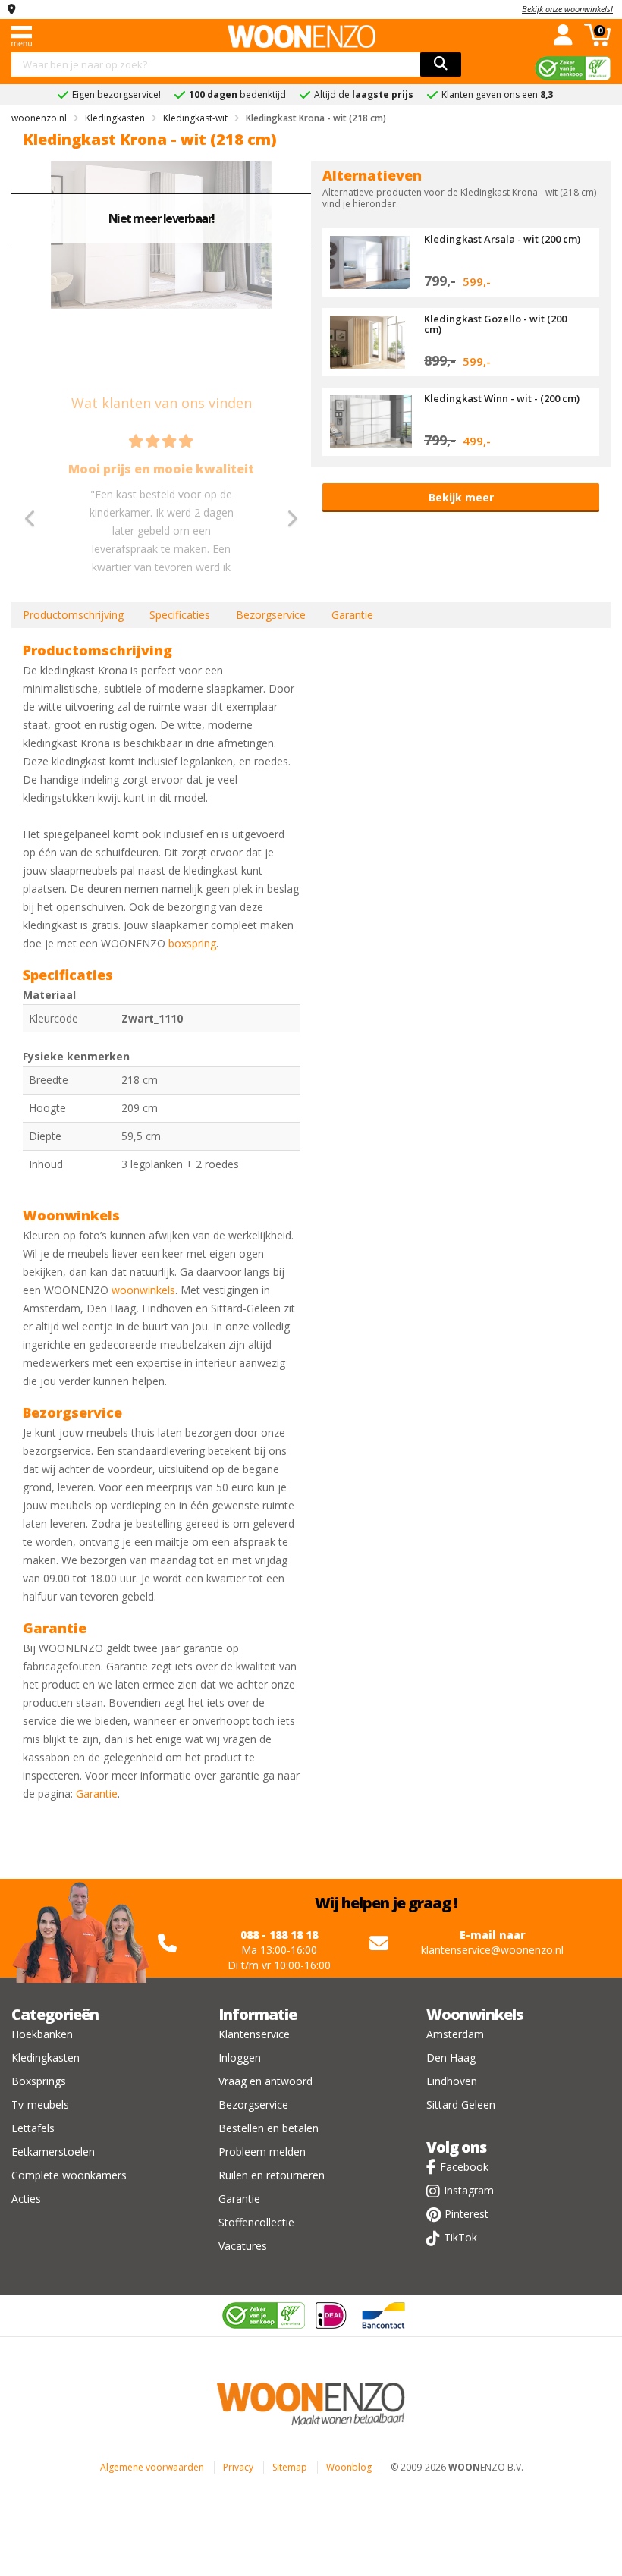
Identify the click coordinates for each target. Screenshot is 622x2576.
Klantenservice (254, 2034)
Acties (26, 2199)
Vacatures (243, 2246)
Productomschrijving (73, 615)
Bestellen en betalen (269, 2128)
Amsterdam (455, 2034)
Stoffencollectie (256, 2222)
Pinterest (466, 2214)
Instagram (469, 2190)
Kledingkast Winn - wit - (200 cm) (502, 398)
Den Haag (451, 2058)
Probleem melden (262, 2152)
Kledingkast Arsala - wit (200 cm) (502, 239)
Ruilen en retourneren (272, 2175)
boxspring (192, 943)
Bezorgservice (271, 615)
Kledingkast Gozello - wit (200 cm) (495, 324)
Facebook (464, 2167)
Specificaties (180, 615)
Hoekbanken (42, 2034)
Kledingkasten (46, 2058)
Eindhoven (452, 2081)
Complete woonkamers (69, 2175)
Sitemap (290, 2467)
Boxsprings (39, 2081)
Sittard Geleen (461, 2105)
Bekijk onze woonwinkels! (567, 9)
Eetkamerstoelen (53, 2152)
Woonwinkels (474, 2014)
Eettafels (33, 2128)
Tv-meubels (40, 2105)
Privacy (238, 2467)
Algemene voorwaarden (152, 2467)
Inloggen (240, 2058)
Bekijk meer (461, 497)
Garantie (352, 615)
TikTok (460, 2237)
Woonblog (349, 2467)
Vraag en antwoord (265, 2081)
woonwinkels (143, 1290)
